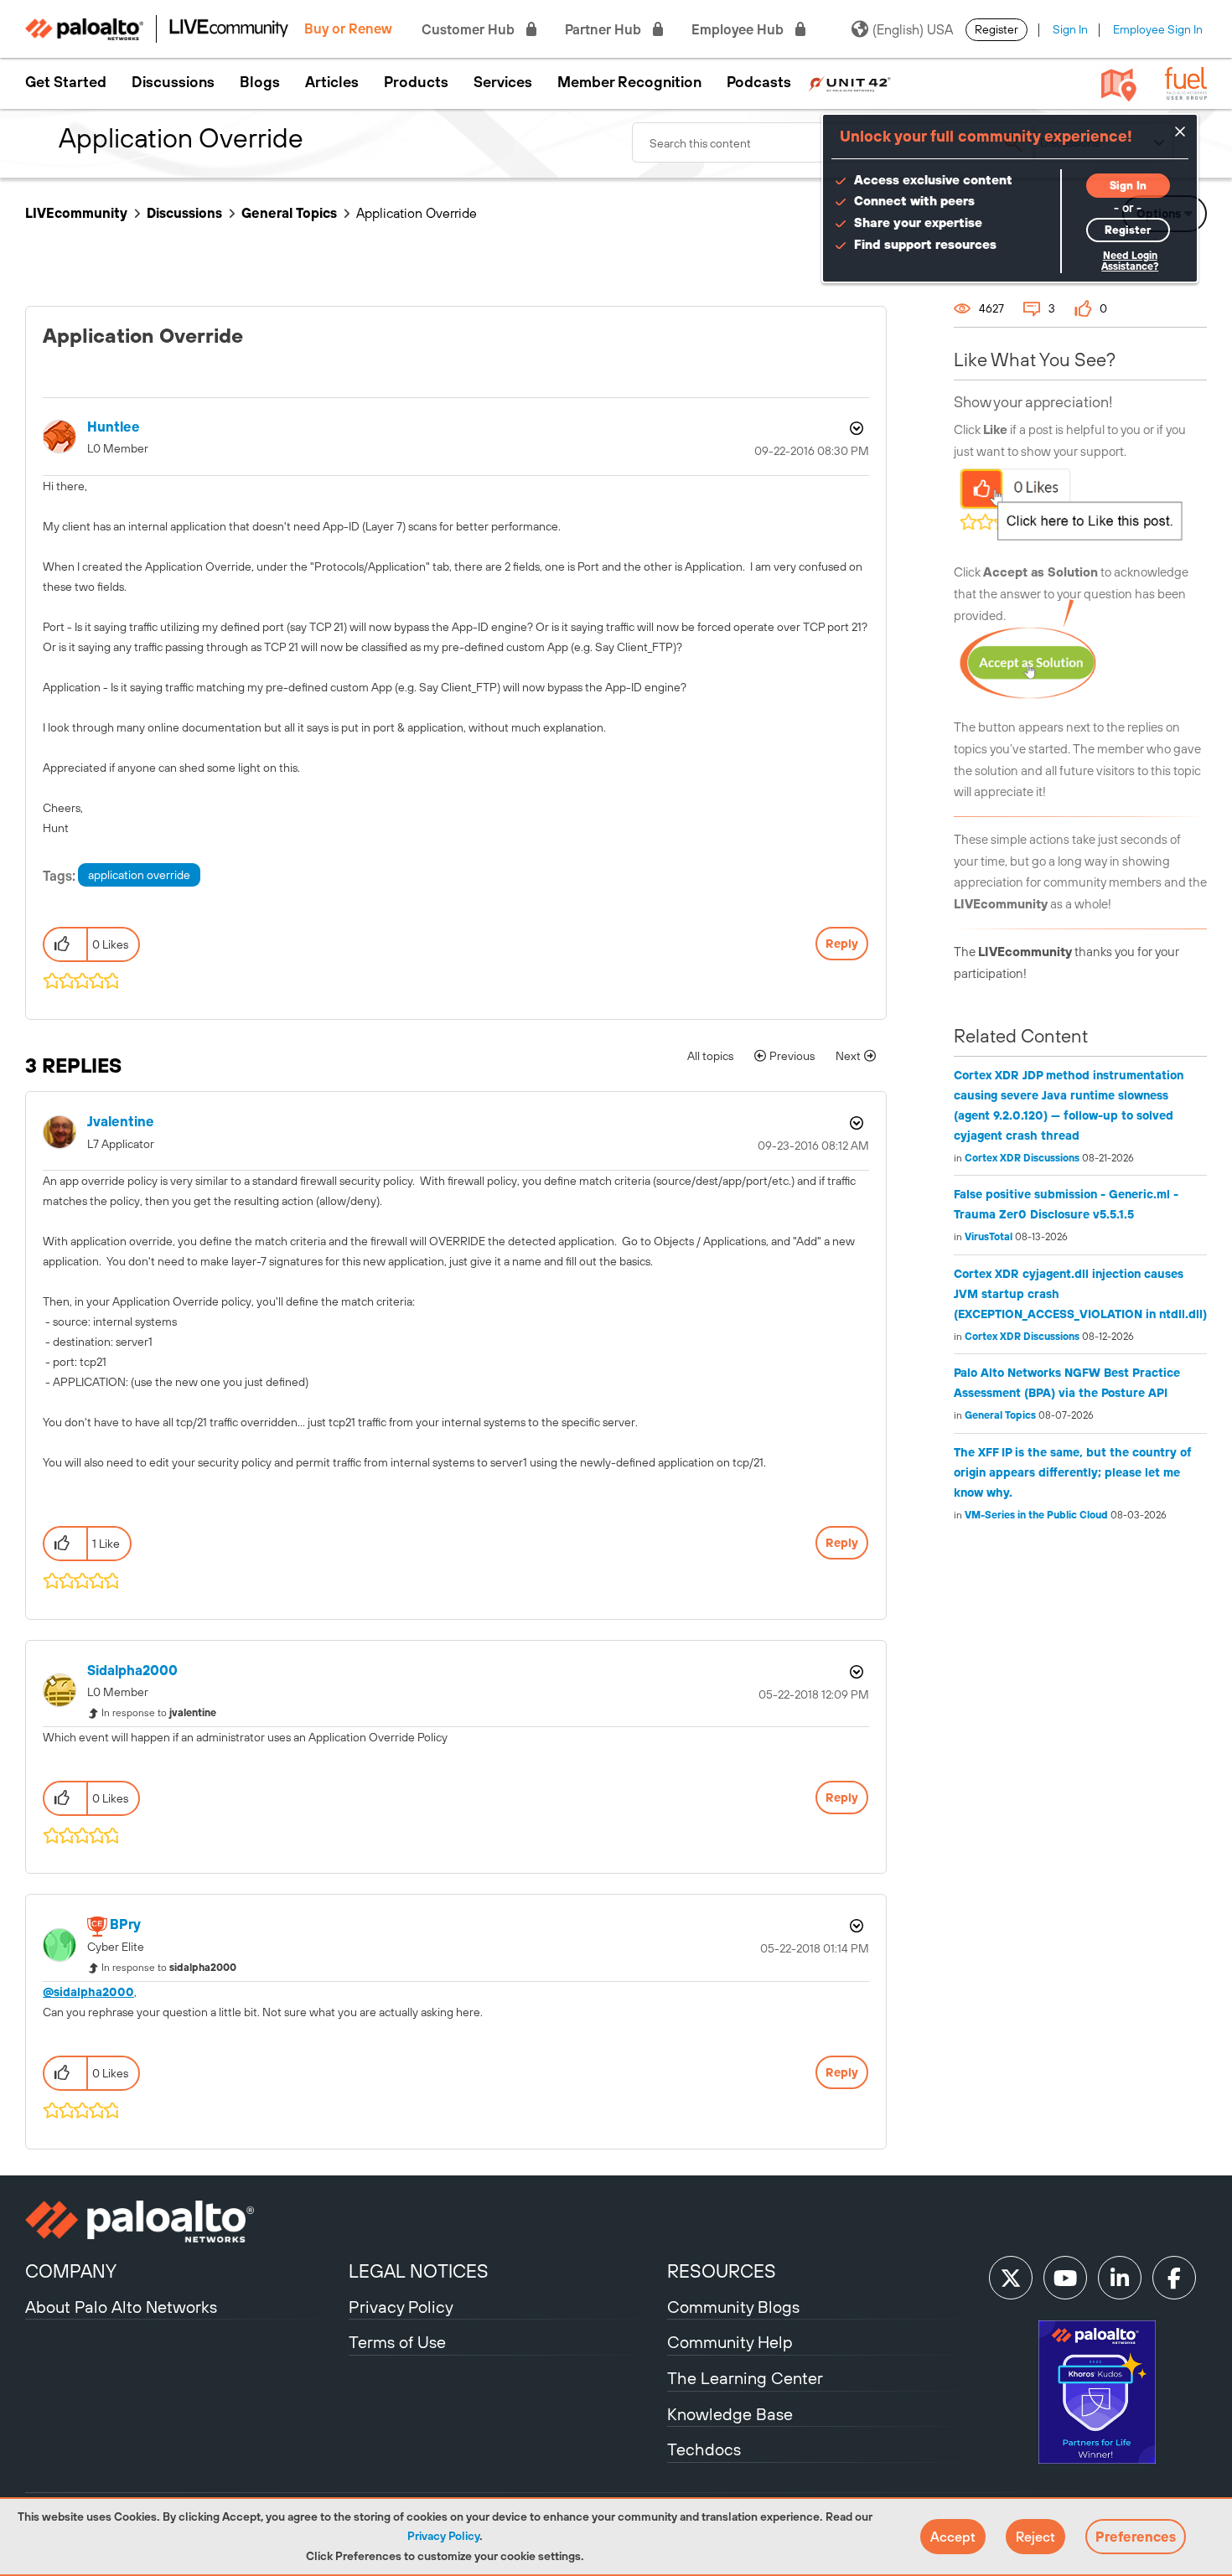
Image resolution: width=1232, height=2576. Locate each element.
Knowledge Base (730, 2414)
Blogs (260, 82)
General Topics (289, 213)
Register (996, 29)
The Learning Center (745, 2378)
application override (139, 875)
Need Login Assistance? (1130, 261)
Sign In (1070, 29)
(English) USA (913, 29)
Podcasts (759, 82)
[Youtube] (1065, 2278)
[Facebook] (1174, 2278)
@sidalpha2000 (88, 1992)
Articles (332, 82)
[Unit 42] (849, 82)
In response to (159, 1713)
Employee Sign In (1158, 29)
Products (416, 82)
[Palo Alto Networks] (185, 2222)
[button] (953, 2537)
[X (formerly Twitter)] (1011, 2278)
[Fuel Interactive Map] (1119, 84)
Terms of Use (397, 2342)
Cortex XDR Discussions (1022, 1158)
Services (503, 82)
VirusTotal (989, 1237)
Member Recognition (629, 82)
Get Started (66, 82)
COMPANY (71, 2271)
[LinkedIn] (1120, 2278)
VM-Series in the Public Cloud (1036, 1515)
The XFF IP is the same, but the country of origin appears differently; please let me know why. (1073, 1472)
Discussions (173, 82)
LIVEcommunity (76, 213)
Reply (842, 944)
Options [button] (855, 428)
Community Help (730, 2342)
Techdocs (704, 2449)
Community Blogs (733, 2307)
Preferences (1136, 2537)
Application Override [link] (417, 213)
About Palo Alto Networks (121, 2307)
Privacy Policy (443, 2536)
